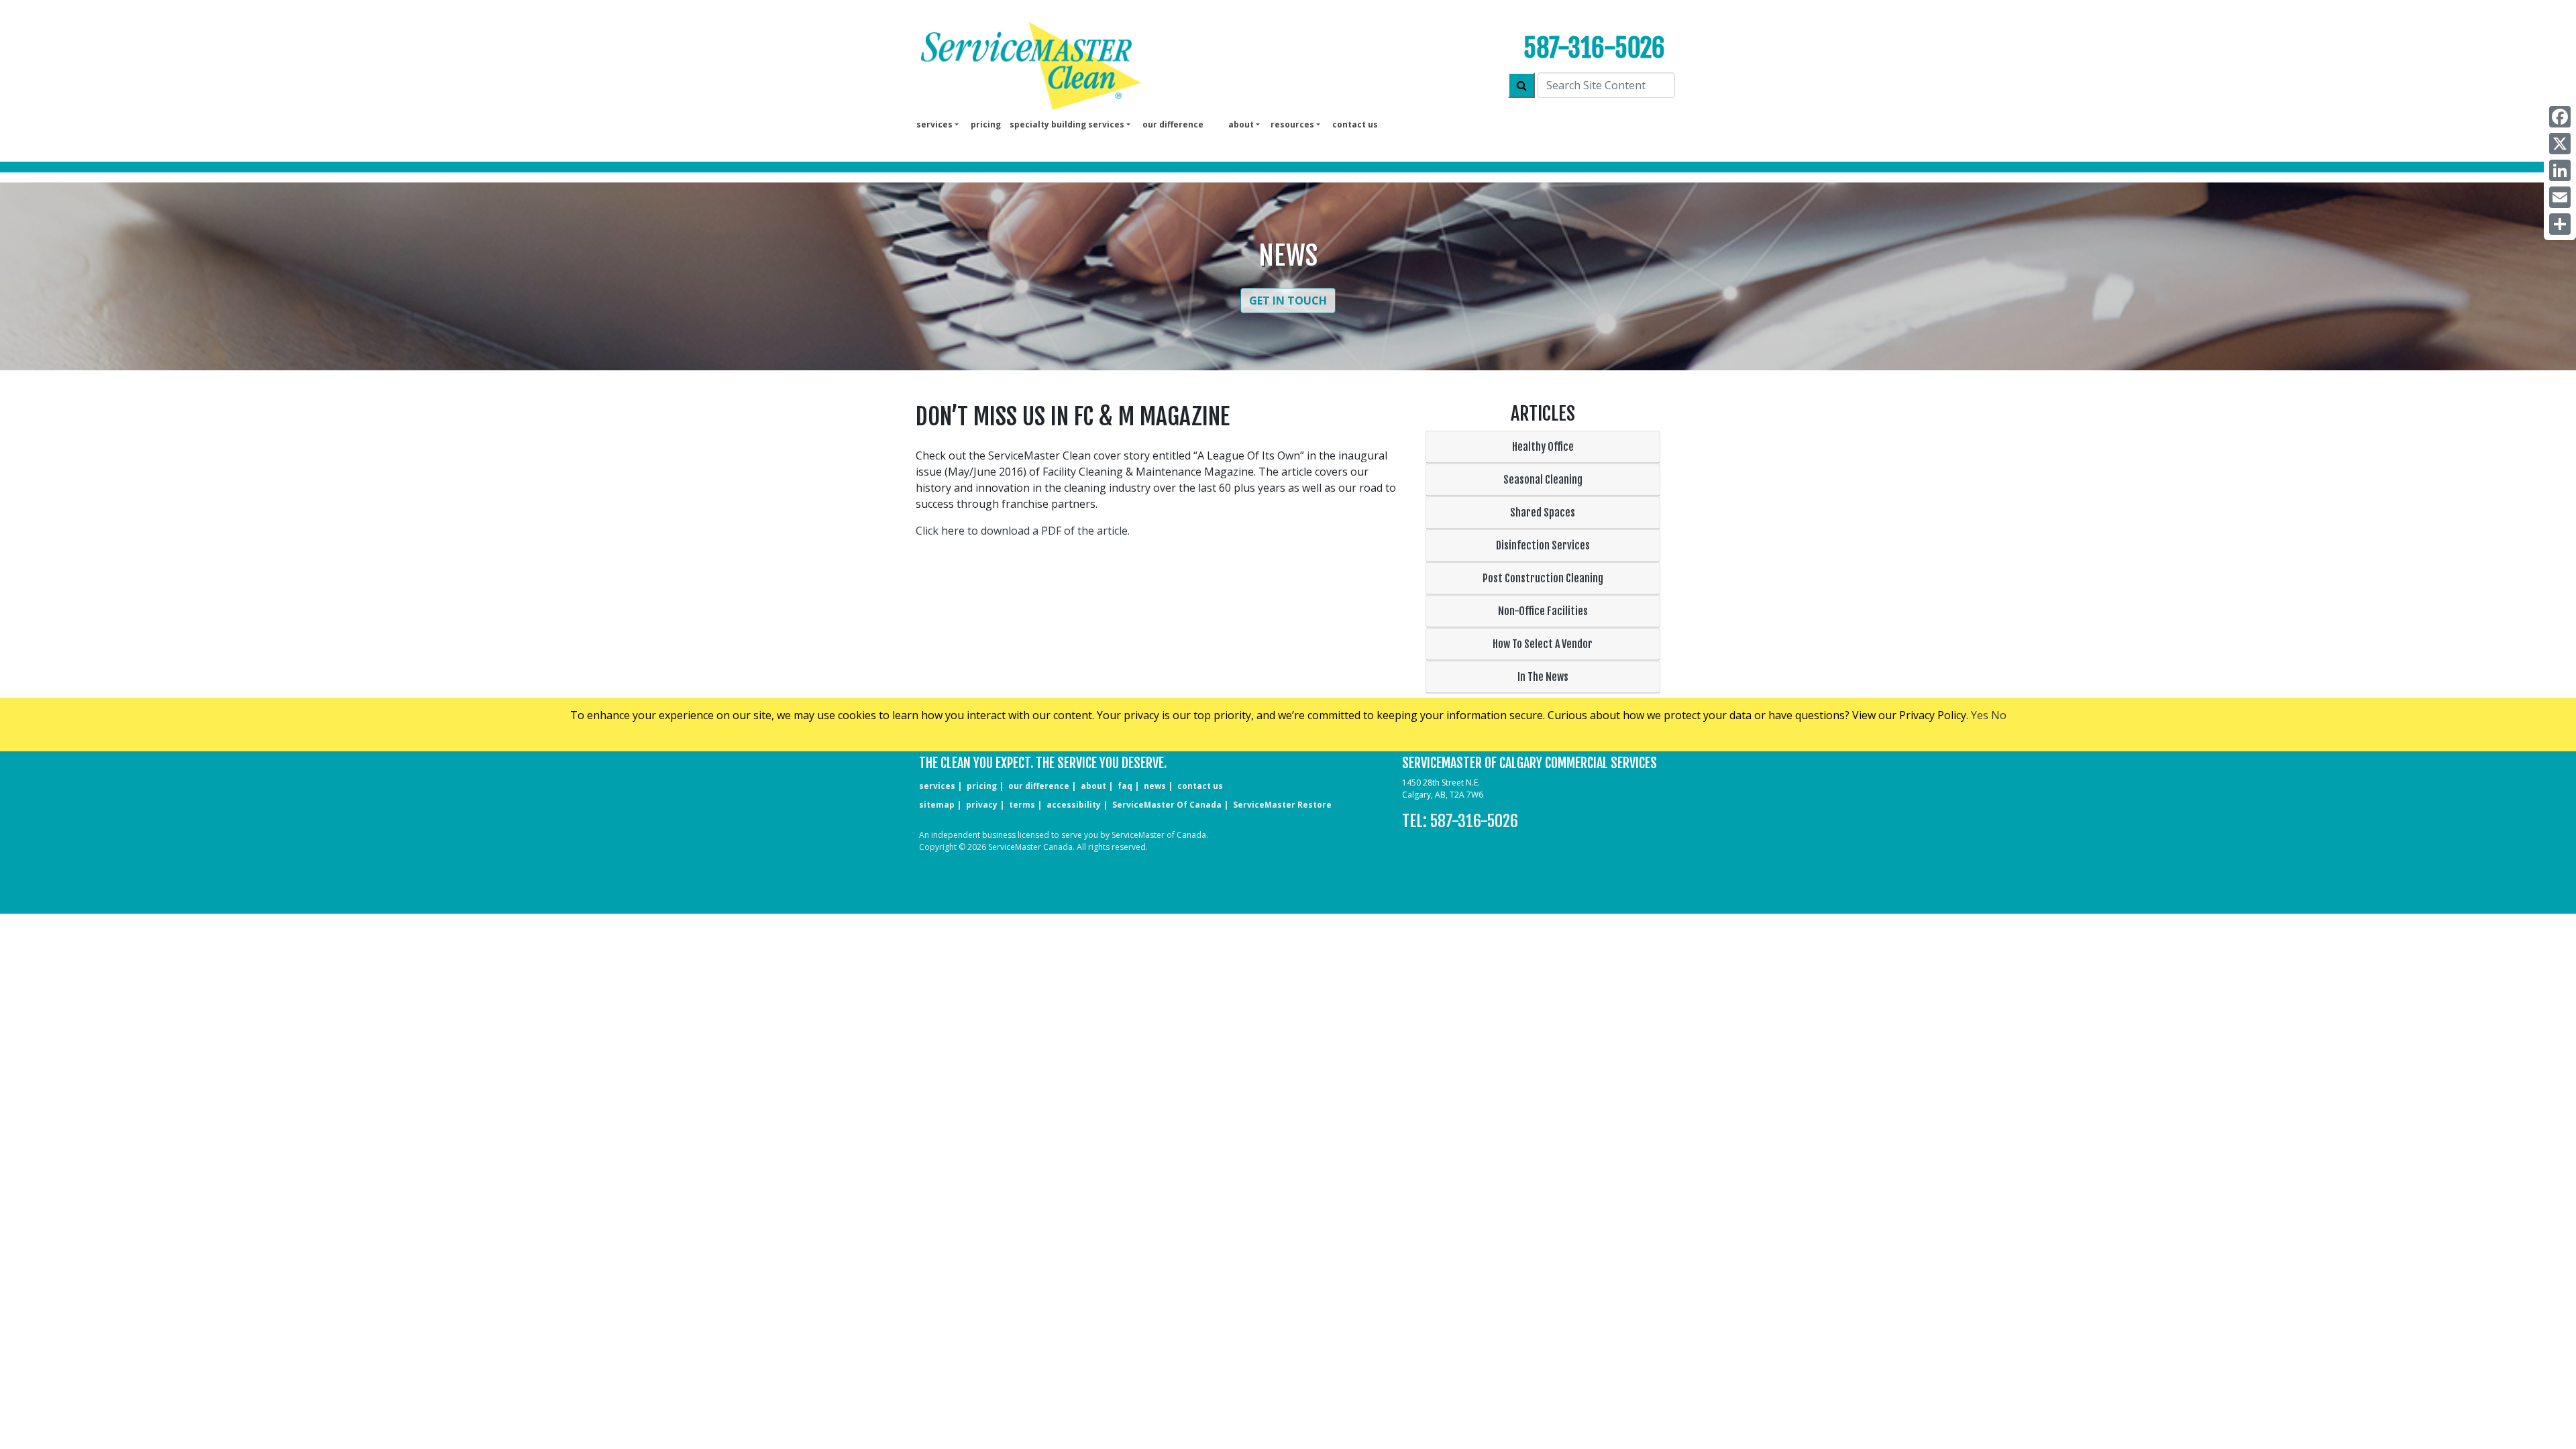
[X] (2560, 144)
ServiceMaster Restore (1282, 805)
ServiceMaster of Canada (1167, 805)
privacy (982, 805)
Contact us (1355, 124)
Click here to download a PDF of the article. (1023, 531)
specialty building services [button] (1067, 124)
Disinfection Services (1543, 545)
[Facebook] (2560, 117)
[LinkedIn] (2560, 170)
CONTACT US (1200, 786)
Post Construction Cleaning (1543, 578)
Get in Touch (1288, 301)
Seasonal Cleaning (1543, 480)
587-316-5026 (1594, 48)
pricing (986, 124)
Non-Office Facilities (1543, 611)
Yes (1980, 715)
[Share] (2560, 224)
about (1093, 786)
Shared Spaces (1543, 513)
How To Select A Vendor (1543, 644)
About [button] (1241, 124)
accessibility (1074, 805)
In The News (1543, 677)
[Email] (2560, 197)
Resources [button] (1292, 124)
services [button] (934, 124)
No (1999, 715)
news (1155, 786)
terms (1022, 805)
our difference (1173, 124)
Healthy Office (1543, 447)
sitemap (937, 805)
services (937, 786)
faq (1125, 786)
